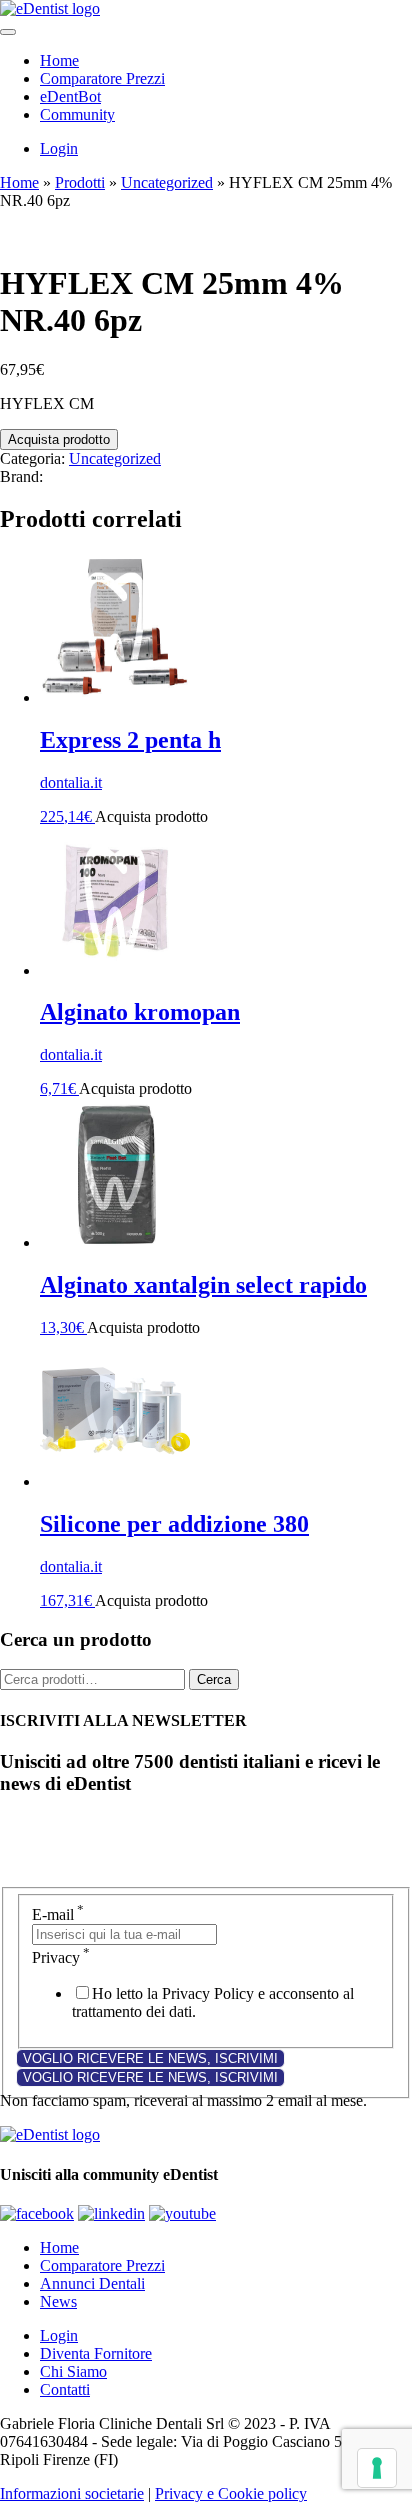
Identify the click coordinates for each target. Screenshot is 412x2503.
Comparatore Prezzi (102, 78)
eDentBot (70, 96)
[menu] (8, 32)
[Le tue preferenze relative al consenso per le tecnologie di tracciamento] (377, 2468)
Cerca (214, 1679)
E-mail (58, 1914)
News (58, 2301)
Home (59, 60)
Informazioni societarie (72, 2493)
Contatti (65, 2389)
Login (59, 148)
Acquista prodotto (59, 439)
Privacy (61, 1957)
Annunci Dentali (92, 2283)
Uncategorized (167, 182)
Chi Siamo (73, 2371)
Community (77, 114)
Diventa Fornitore (96, 2353)
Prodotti (80, 182)
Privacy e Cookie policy (231, 2493)
